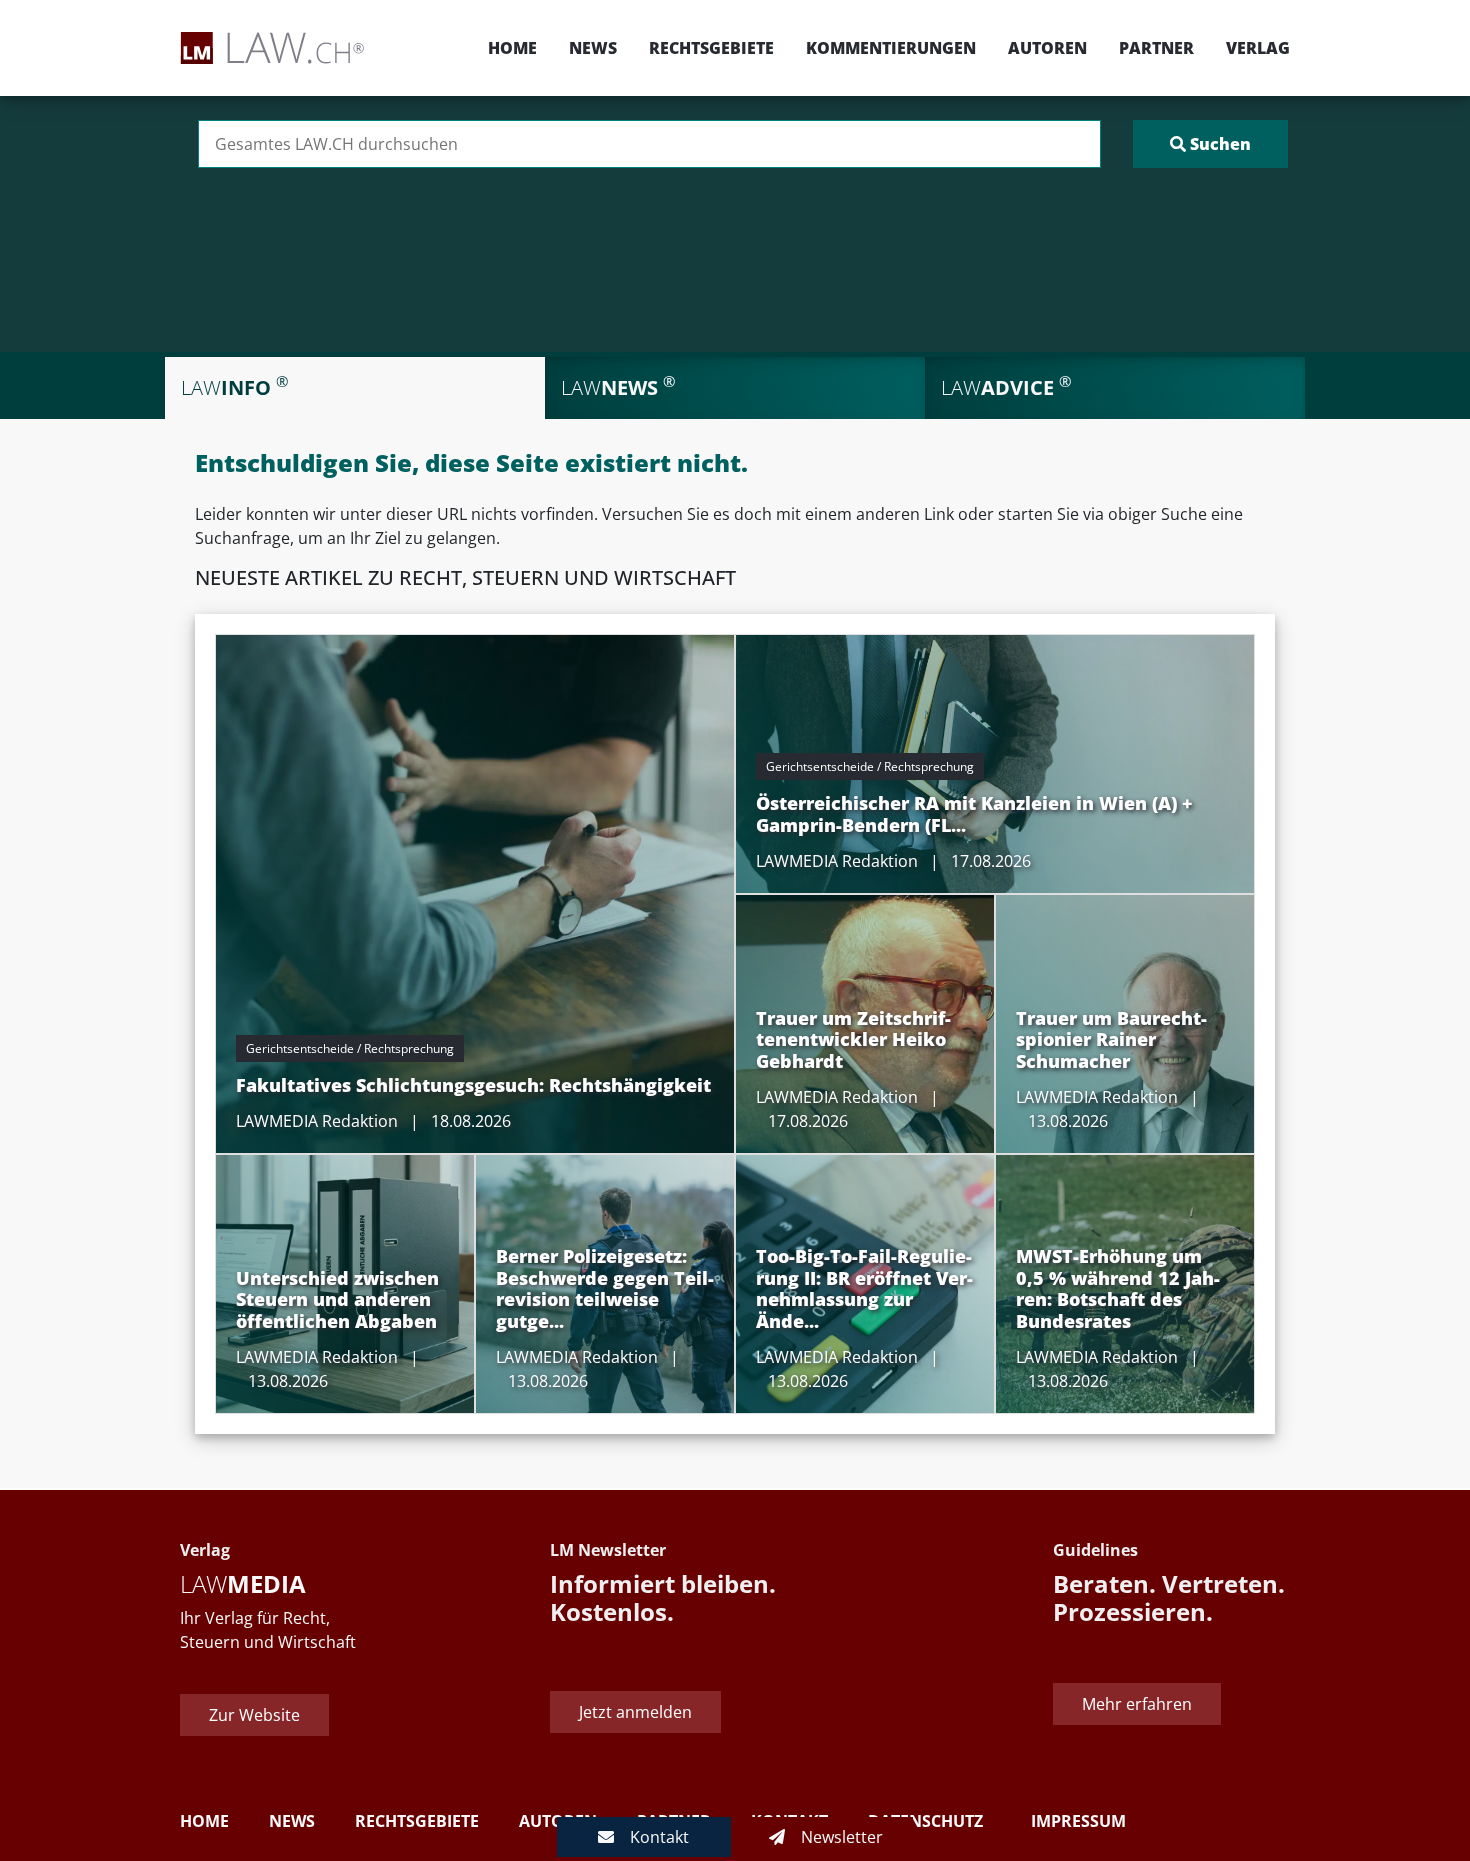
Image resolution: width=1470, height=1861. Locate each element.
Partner (1156, 48)
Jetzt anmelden (635, 1712)
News (593, 48)
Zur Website (254, 1715)
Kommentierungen (891, 48)
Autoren (1047, 48)
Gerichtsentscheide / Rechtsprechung (350, 1048)
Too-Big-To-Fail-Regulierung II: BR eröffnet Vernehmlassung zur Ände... (864, 1288)
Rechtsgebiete (711, 48)
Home (512, 48)
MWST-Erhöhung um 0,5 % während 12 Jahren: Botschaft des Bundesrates (1118, 1288)
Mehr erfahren (1137, 1704)
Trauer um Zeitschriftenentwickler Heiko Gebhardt (853, 1039)
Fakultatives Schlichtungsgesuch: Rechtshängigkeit (473, 1085)
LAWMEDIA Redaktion (317, 1121)
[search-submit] (1210, 144)
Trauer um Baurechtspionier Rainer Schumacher (1111, 1039)
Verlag (1258, 48)
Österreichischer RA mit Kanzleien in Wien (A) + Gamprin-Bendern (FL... (974, 814)
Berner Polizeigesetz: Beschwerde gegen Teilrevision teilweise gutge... (605, 1288)
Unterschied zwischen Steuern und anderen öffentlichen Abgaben (337, 1299)
